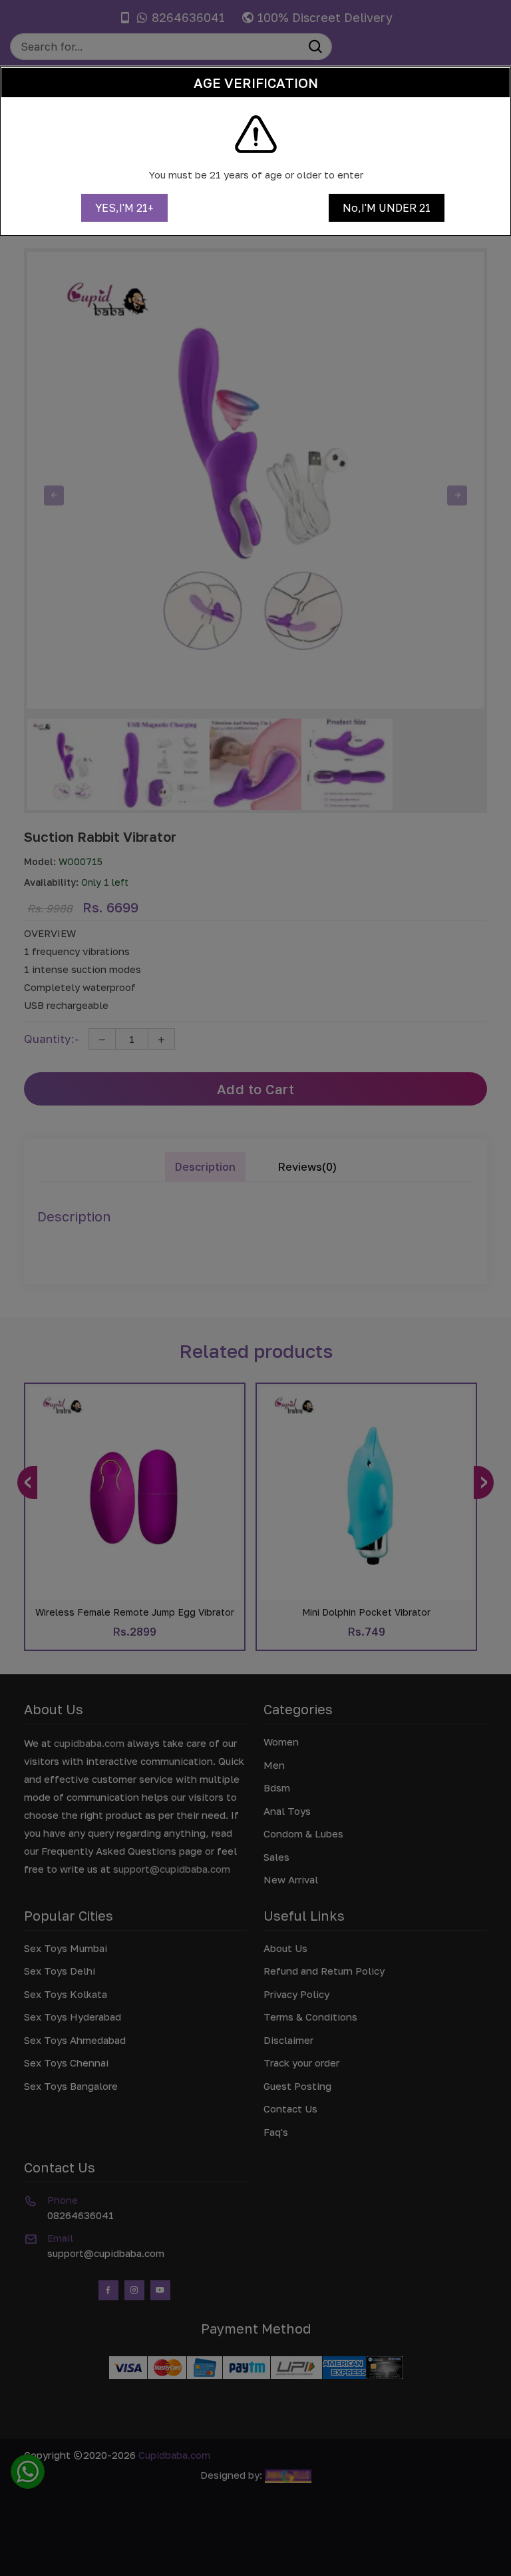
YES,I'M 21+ (124, 208)
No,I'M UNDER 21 (387, 208)
